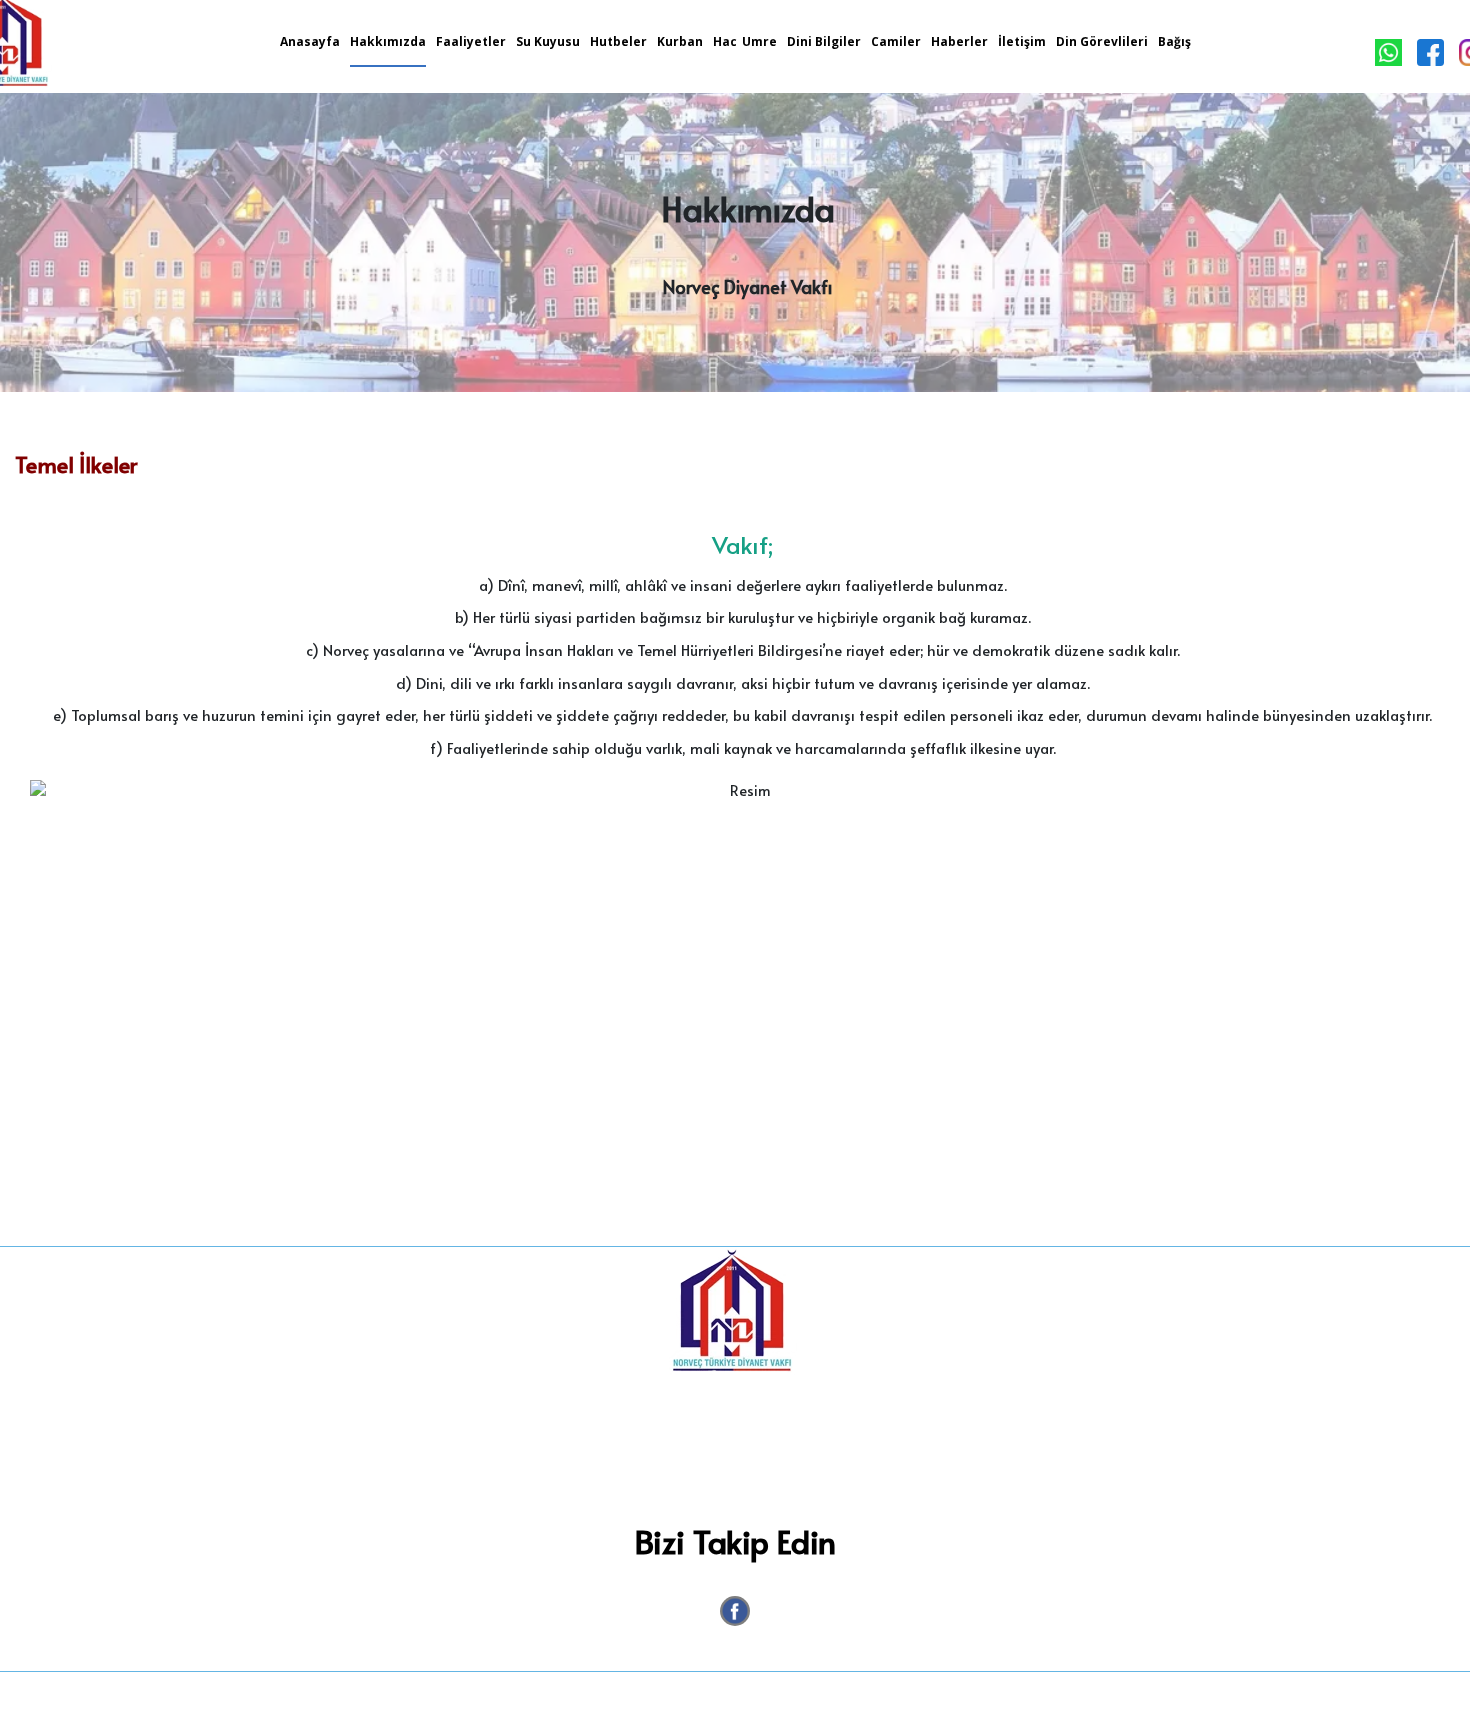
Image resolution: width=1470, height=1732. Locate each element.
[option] (742, 1003)
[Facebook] (735, 1611)
